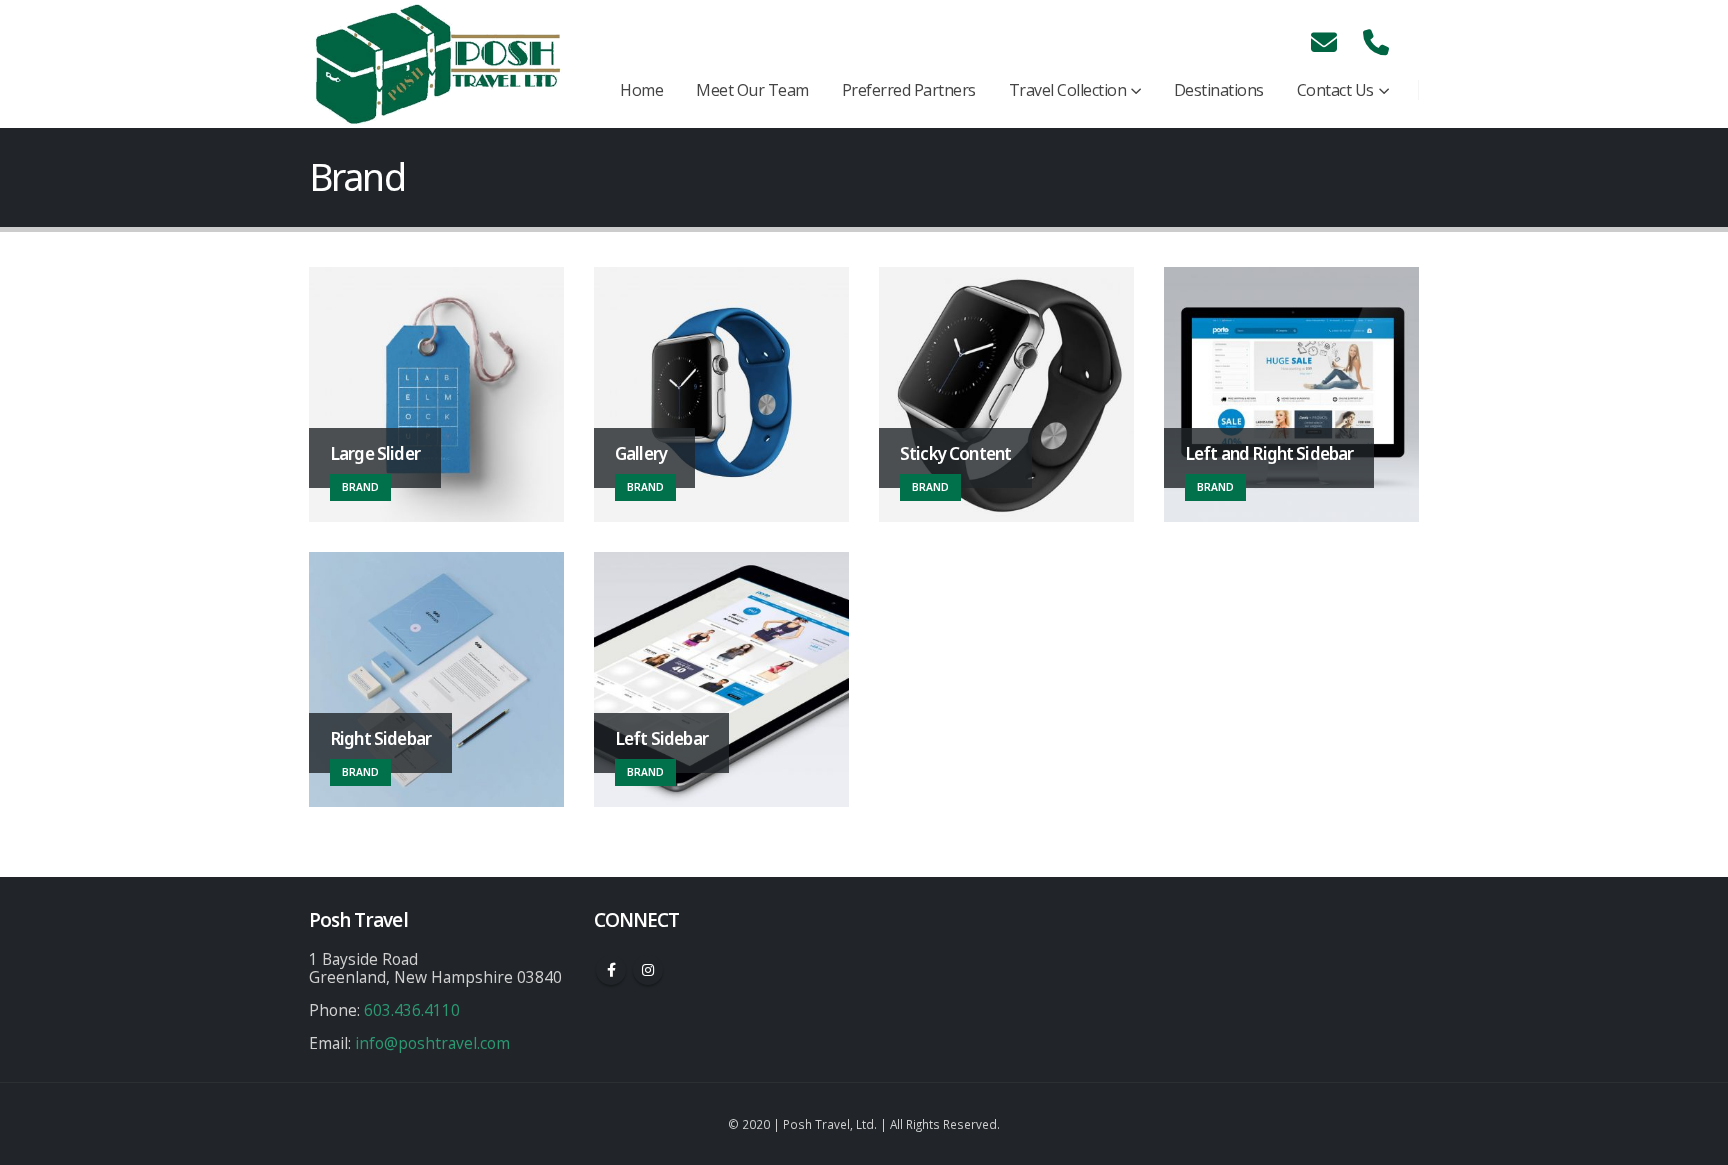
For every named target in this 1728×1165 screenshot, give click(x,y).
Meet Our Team (752, 90)
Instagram (648, 970)
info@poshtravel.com (432, 1043)
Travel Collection (1068, 90)
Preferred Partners (909, 90)
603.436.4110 (412, 1010)
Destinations (1219, 90)
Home (641, 90)
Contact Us (1335, 90)
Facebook (611, 970)
